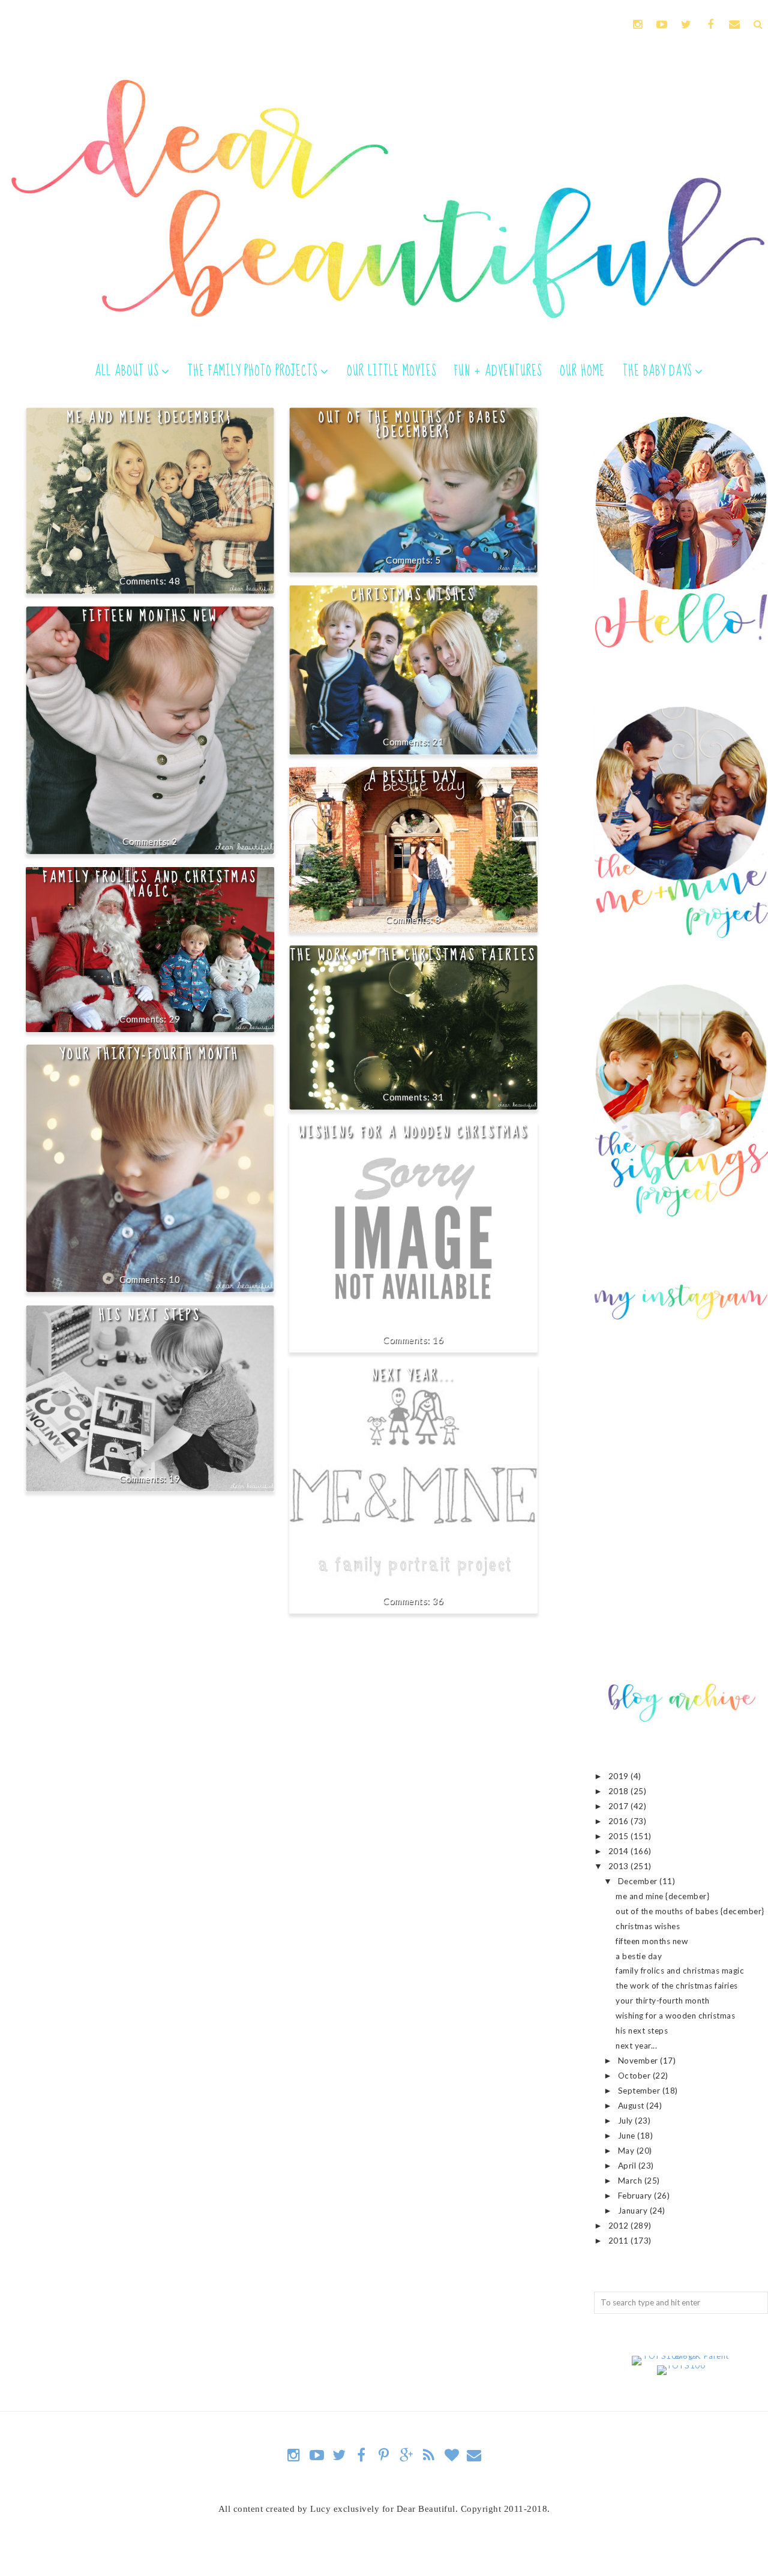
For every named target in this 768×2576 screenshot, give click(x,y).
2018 (620, 1791)
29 (174, 1019)
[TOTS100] (681, 2365)
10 (174, 1279)
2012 (620, 2226)
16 (438, 1339)
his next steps (150, 1315)
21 (438, 742)
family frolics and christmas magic (150, 884)
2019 (620, 1776)
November (639, 2061)
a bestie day (413, 777)
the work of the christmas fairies (413, 955)
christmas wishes (413, 595)
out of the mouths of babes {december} (413, 425)
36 (438, 1600)
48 (174, 581)
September (640, 2091)
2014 (620, 1851)
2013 (620, 1866)
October (635, 2076)
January (634, 2211)
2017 (620, 1806)
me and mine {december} (150, 418)
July (627, 2121)
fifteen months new (150, 616)
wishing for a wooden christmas (413, 1132)
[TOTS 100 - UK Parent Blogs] (681, 2356)
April (628, 2166)
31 (438, 1097)
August (632, 2106)
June (628, 2136)
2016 (620, 1821)
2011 (620, 2241)
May (627, 2151)
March (631, 2181)
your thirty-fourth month (150, 1054)
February (636, 2196)
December (639, 1881)
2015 (620, 1836)
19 (174, 1479)
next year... (413, 1375)
